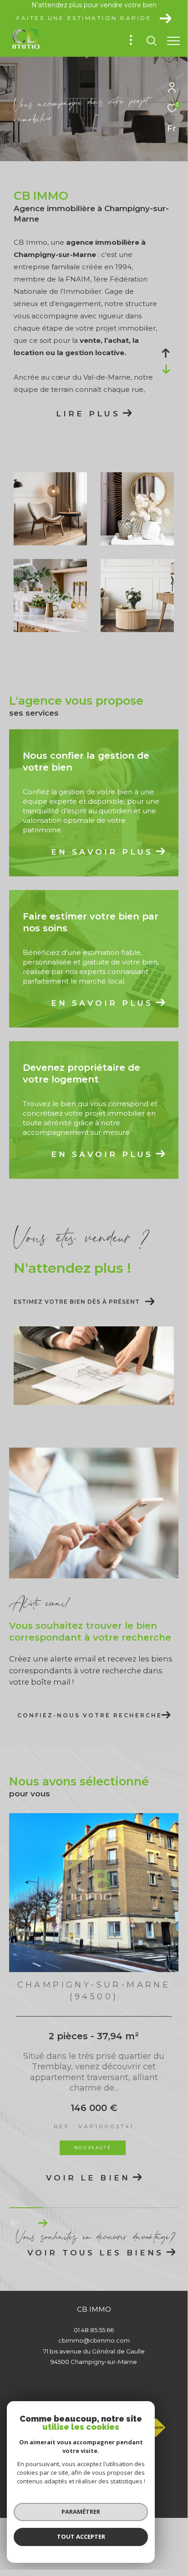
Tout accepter (81, 2536)
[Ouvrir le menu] (174, 41)
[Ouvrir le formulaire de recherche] (152, 41)
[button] (43, 2223)
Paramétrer (81, 2512)
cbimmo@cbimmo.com (94, 2340)
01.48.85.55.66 (94, 2330)
